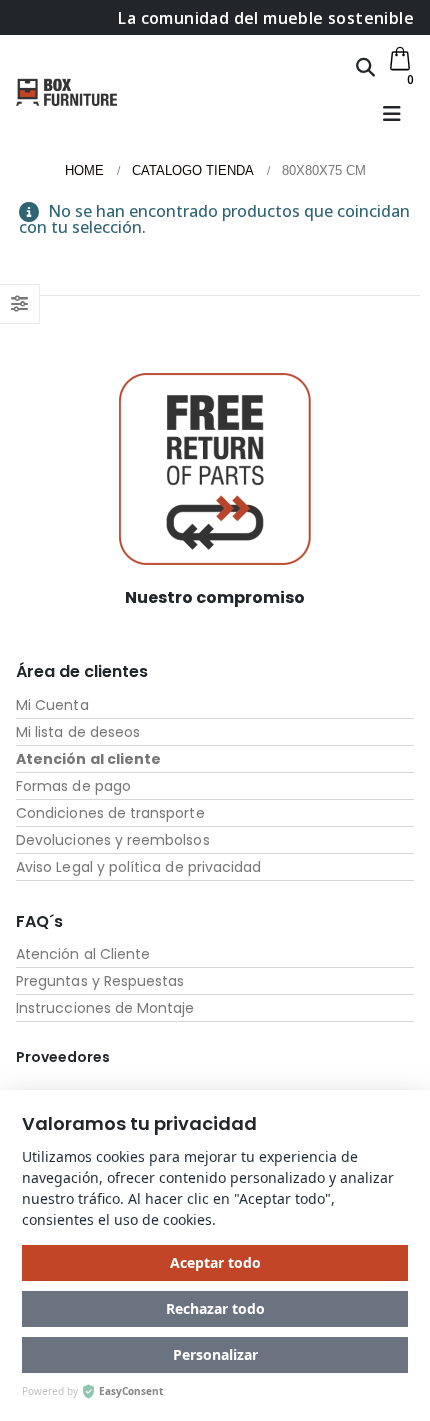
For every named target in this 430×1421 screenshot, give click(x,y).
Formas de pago (73, 786)
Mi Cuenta (52, 705)
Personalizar (215, 1354)
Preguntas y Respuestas (100, 981)
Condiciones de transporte (110, 813)
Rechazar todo (215, 1308)
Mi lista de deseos (78, 732)
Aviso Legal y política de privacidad (138, 867)
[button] (365, 67)
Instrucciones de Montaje (105, 1008)
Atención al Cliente (83, 954)
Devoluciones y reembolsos (113, 840)
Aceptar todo (215, 1262)
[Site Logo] (66, 92)
